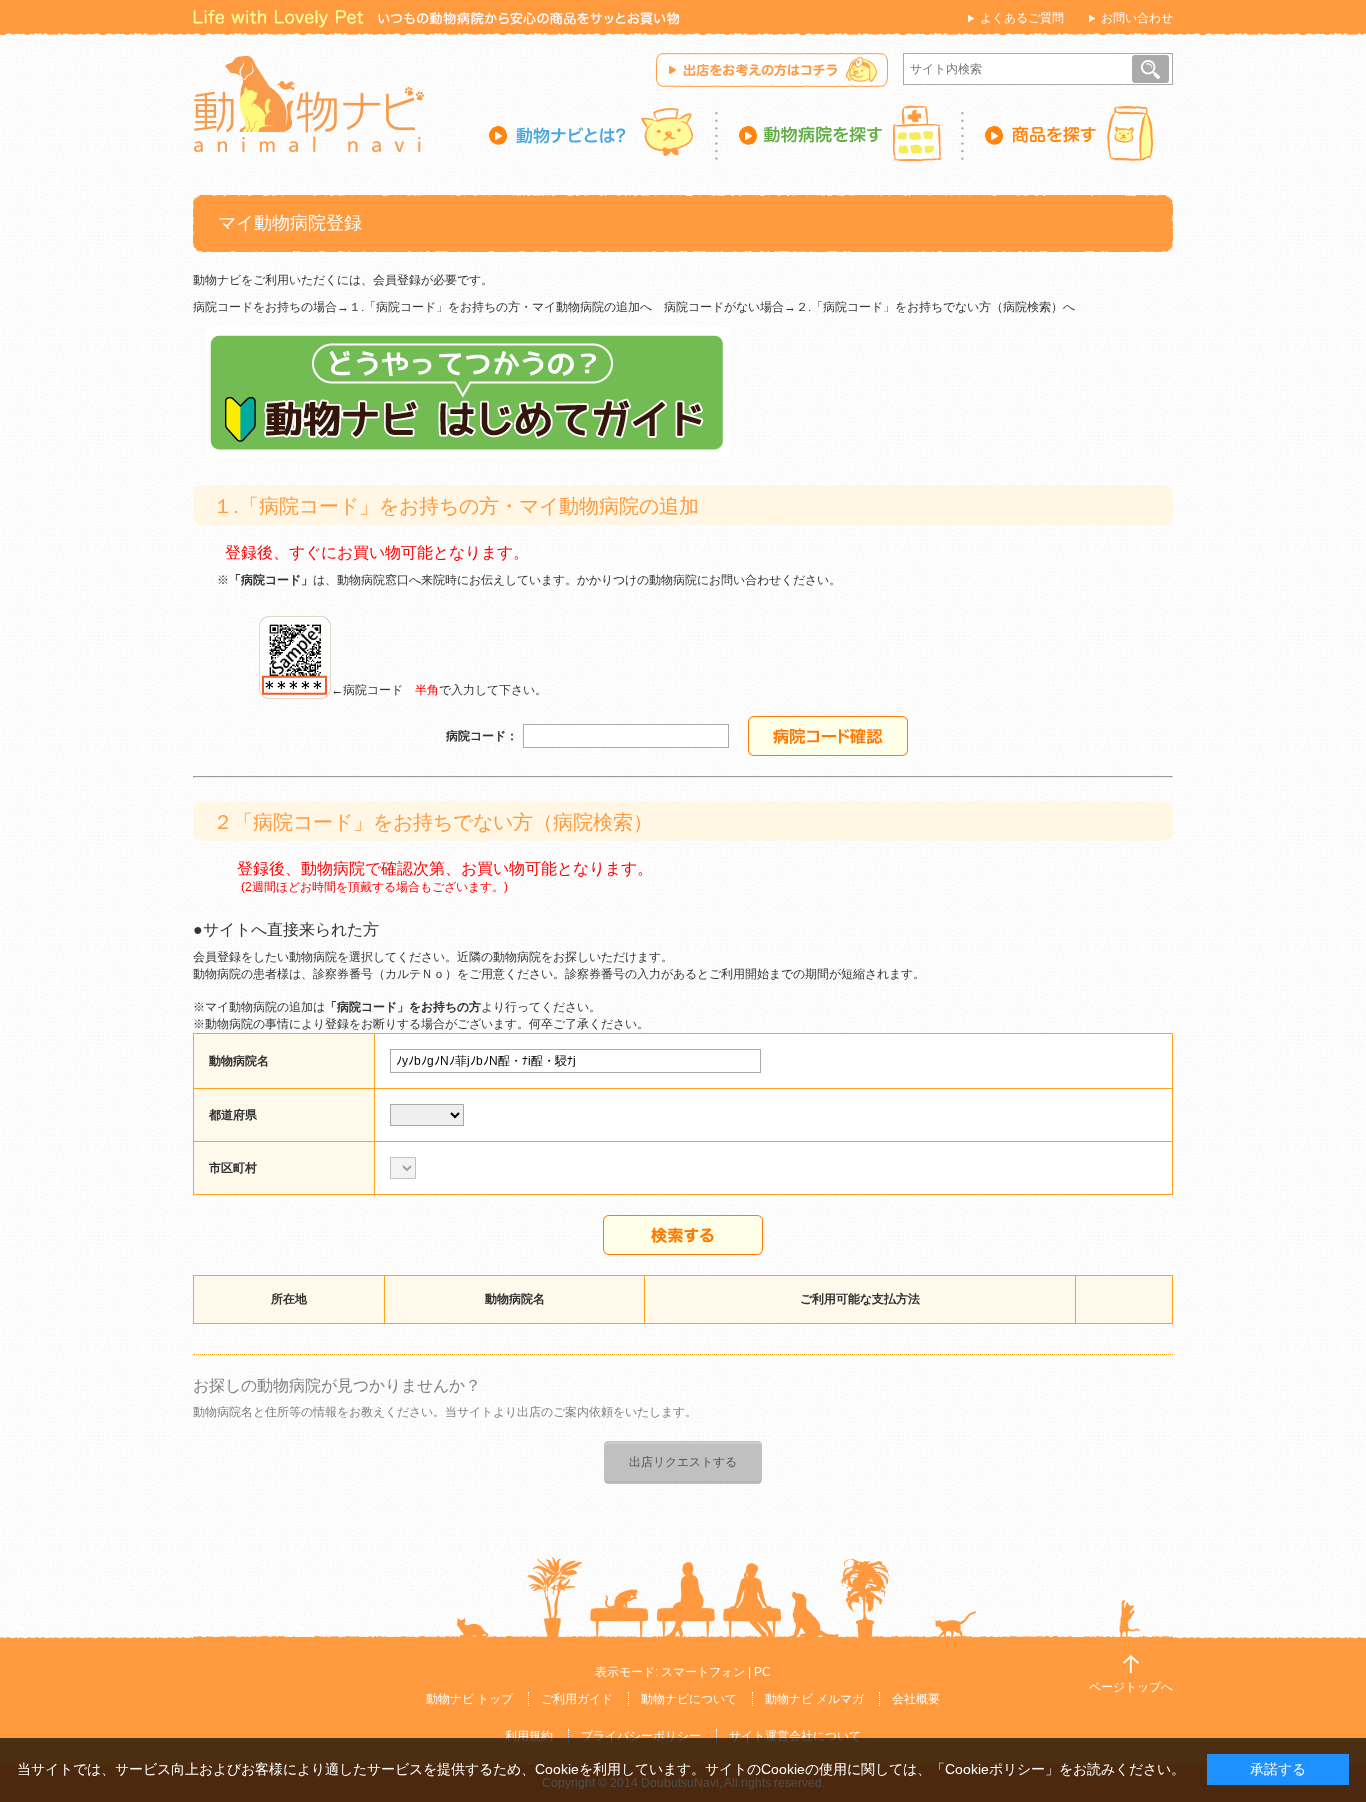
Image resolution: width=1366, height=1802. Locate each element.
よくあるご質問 (1022, 18)
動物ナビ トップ (469, 1699)
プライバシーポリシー (641, 1736)
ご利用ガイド (577, 1699)
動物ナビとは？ (603, 133)
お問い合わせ (1137, 18)
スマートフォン (703, 1672)
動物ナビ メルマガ (814, 1699)
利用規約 (529, 1736)
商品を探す (1068, 133)
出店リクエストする (683, 1462)
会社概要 (916, 1699)
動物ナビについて (689, 1699)
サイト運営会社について (795, 1736)
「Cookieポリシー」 (995, 1769)
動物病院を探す (841, 133)
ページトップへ (1131, 1687)
